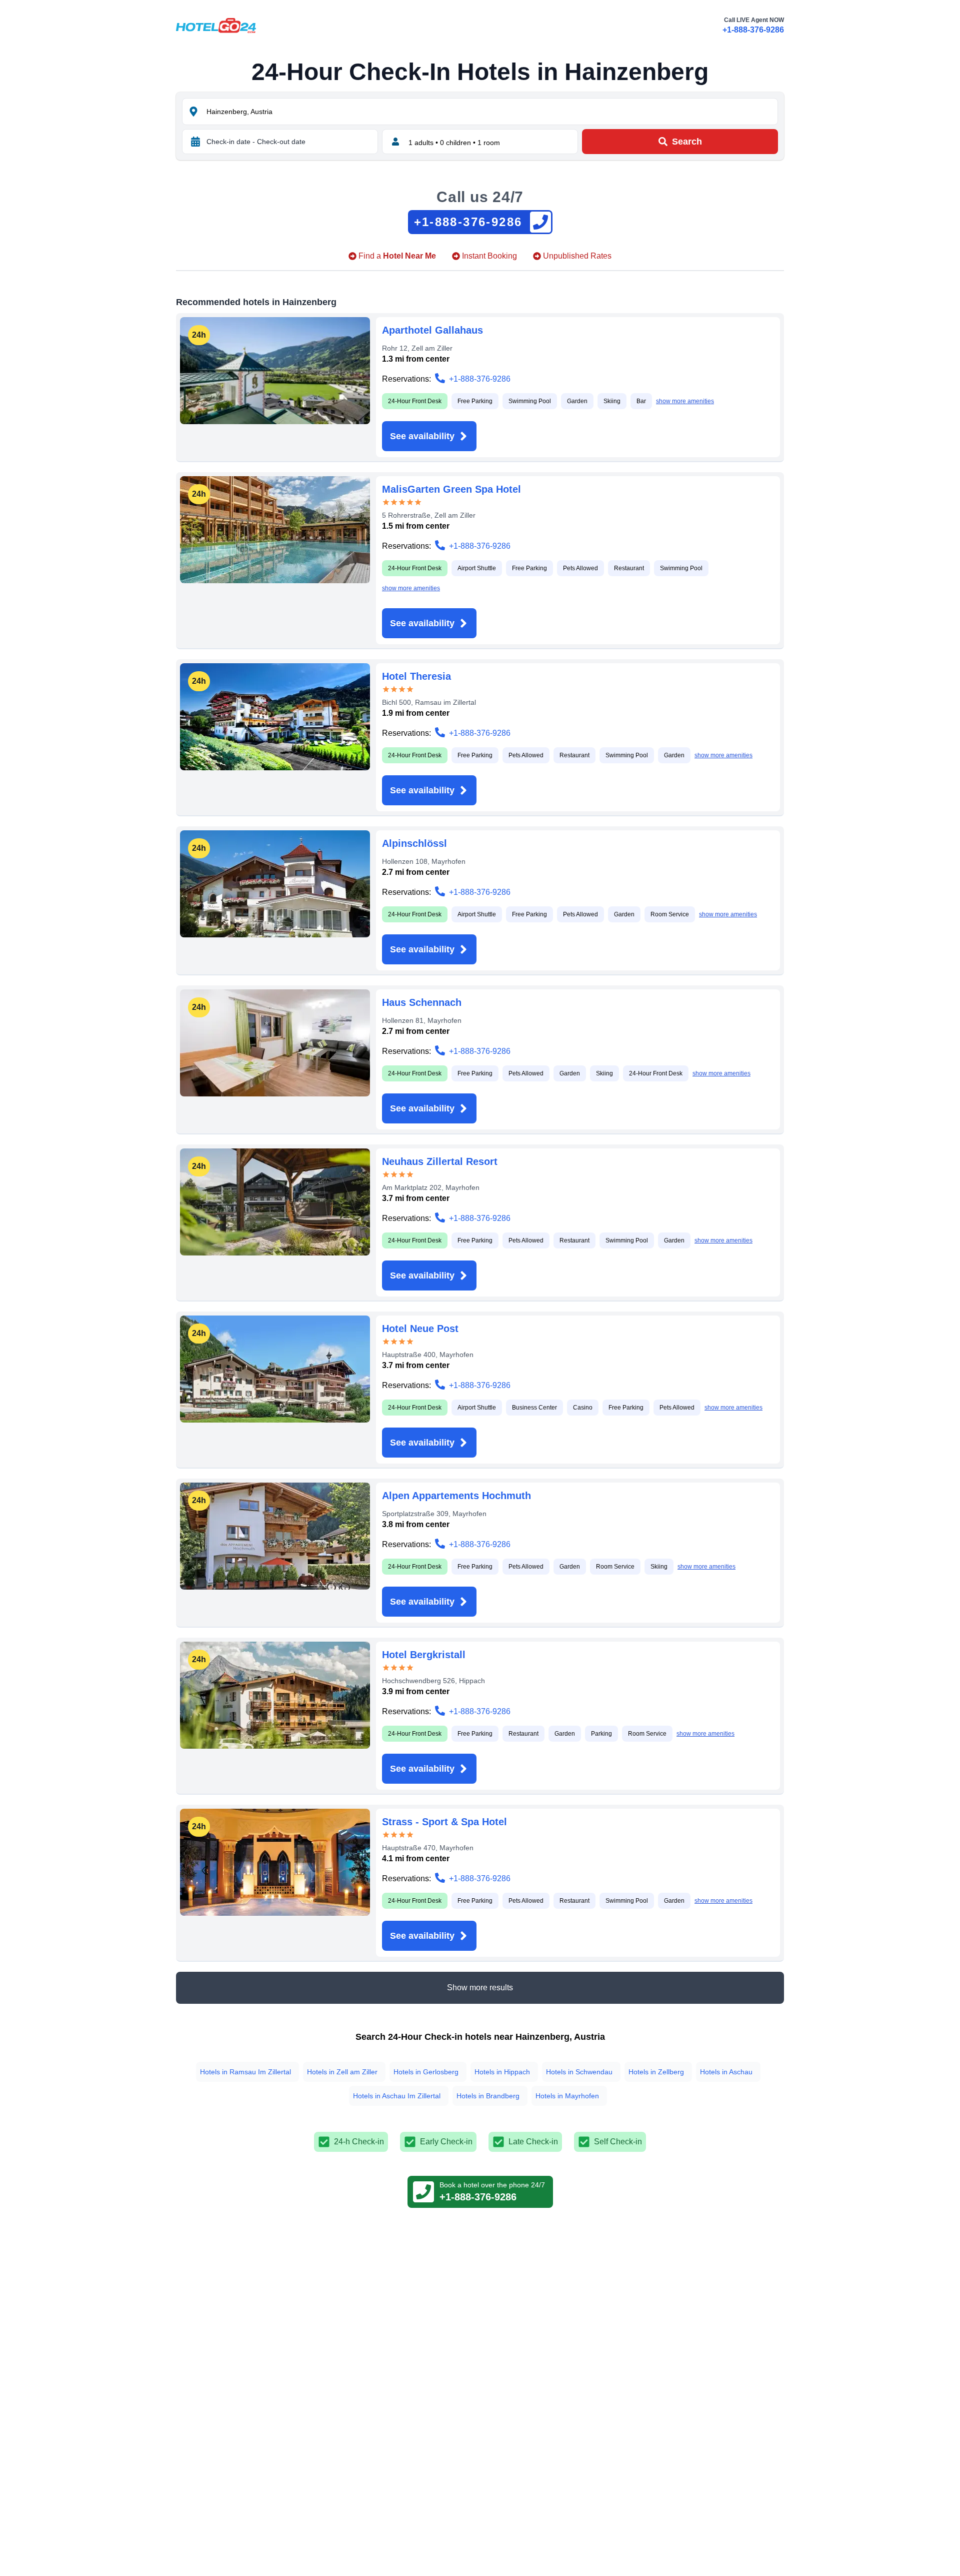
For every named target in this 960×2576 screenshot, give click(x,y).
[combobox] (491, 112)
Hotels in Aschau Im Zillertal (397, 2096)
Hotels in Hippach (502, 2072)
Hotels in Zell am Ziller (342, 2072)
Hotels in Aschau (726, 2072)
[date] (195, 142)
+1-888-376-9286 (753, 30)
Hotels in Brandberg (488, 2096)
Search (687, 142)
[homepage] (216, 26)
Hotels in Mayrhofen (567, 2096)
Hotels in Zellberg (656, 2072)
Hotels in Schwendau (579, 2072)
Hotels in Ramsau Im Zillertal (245, 2072)
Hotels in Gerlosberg (426, 2072)
